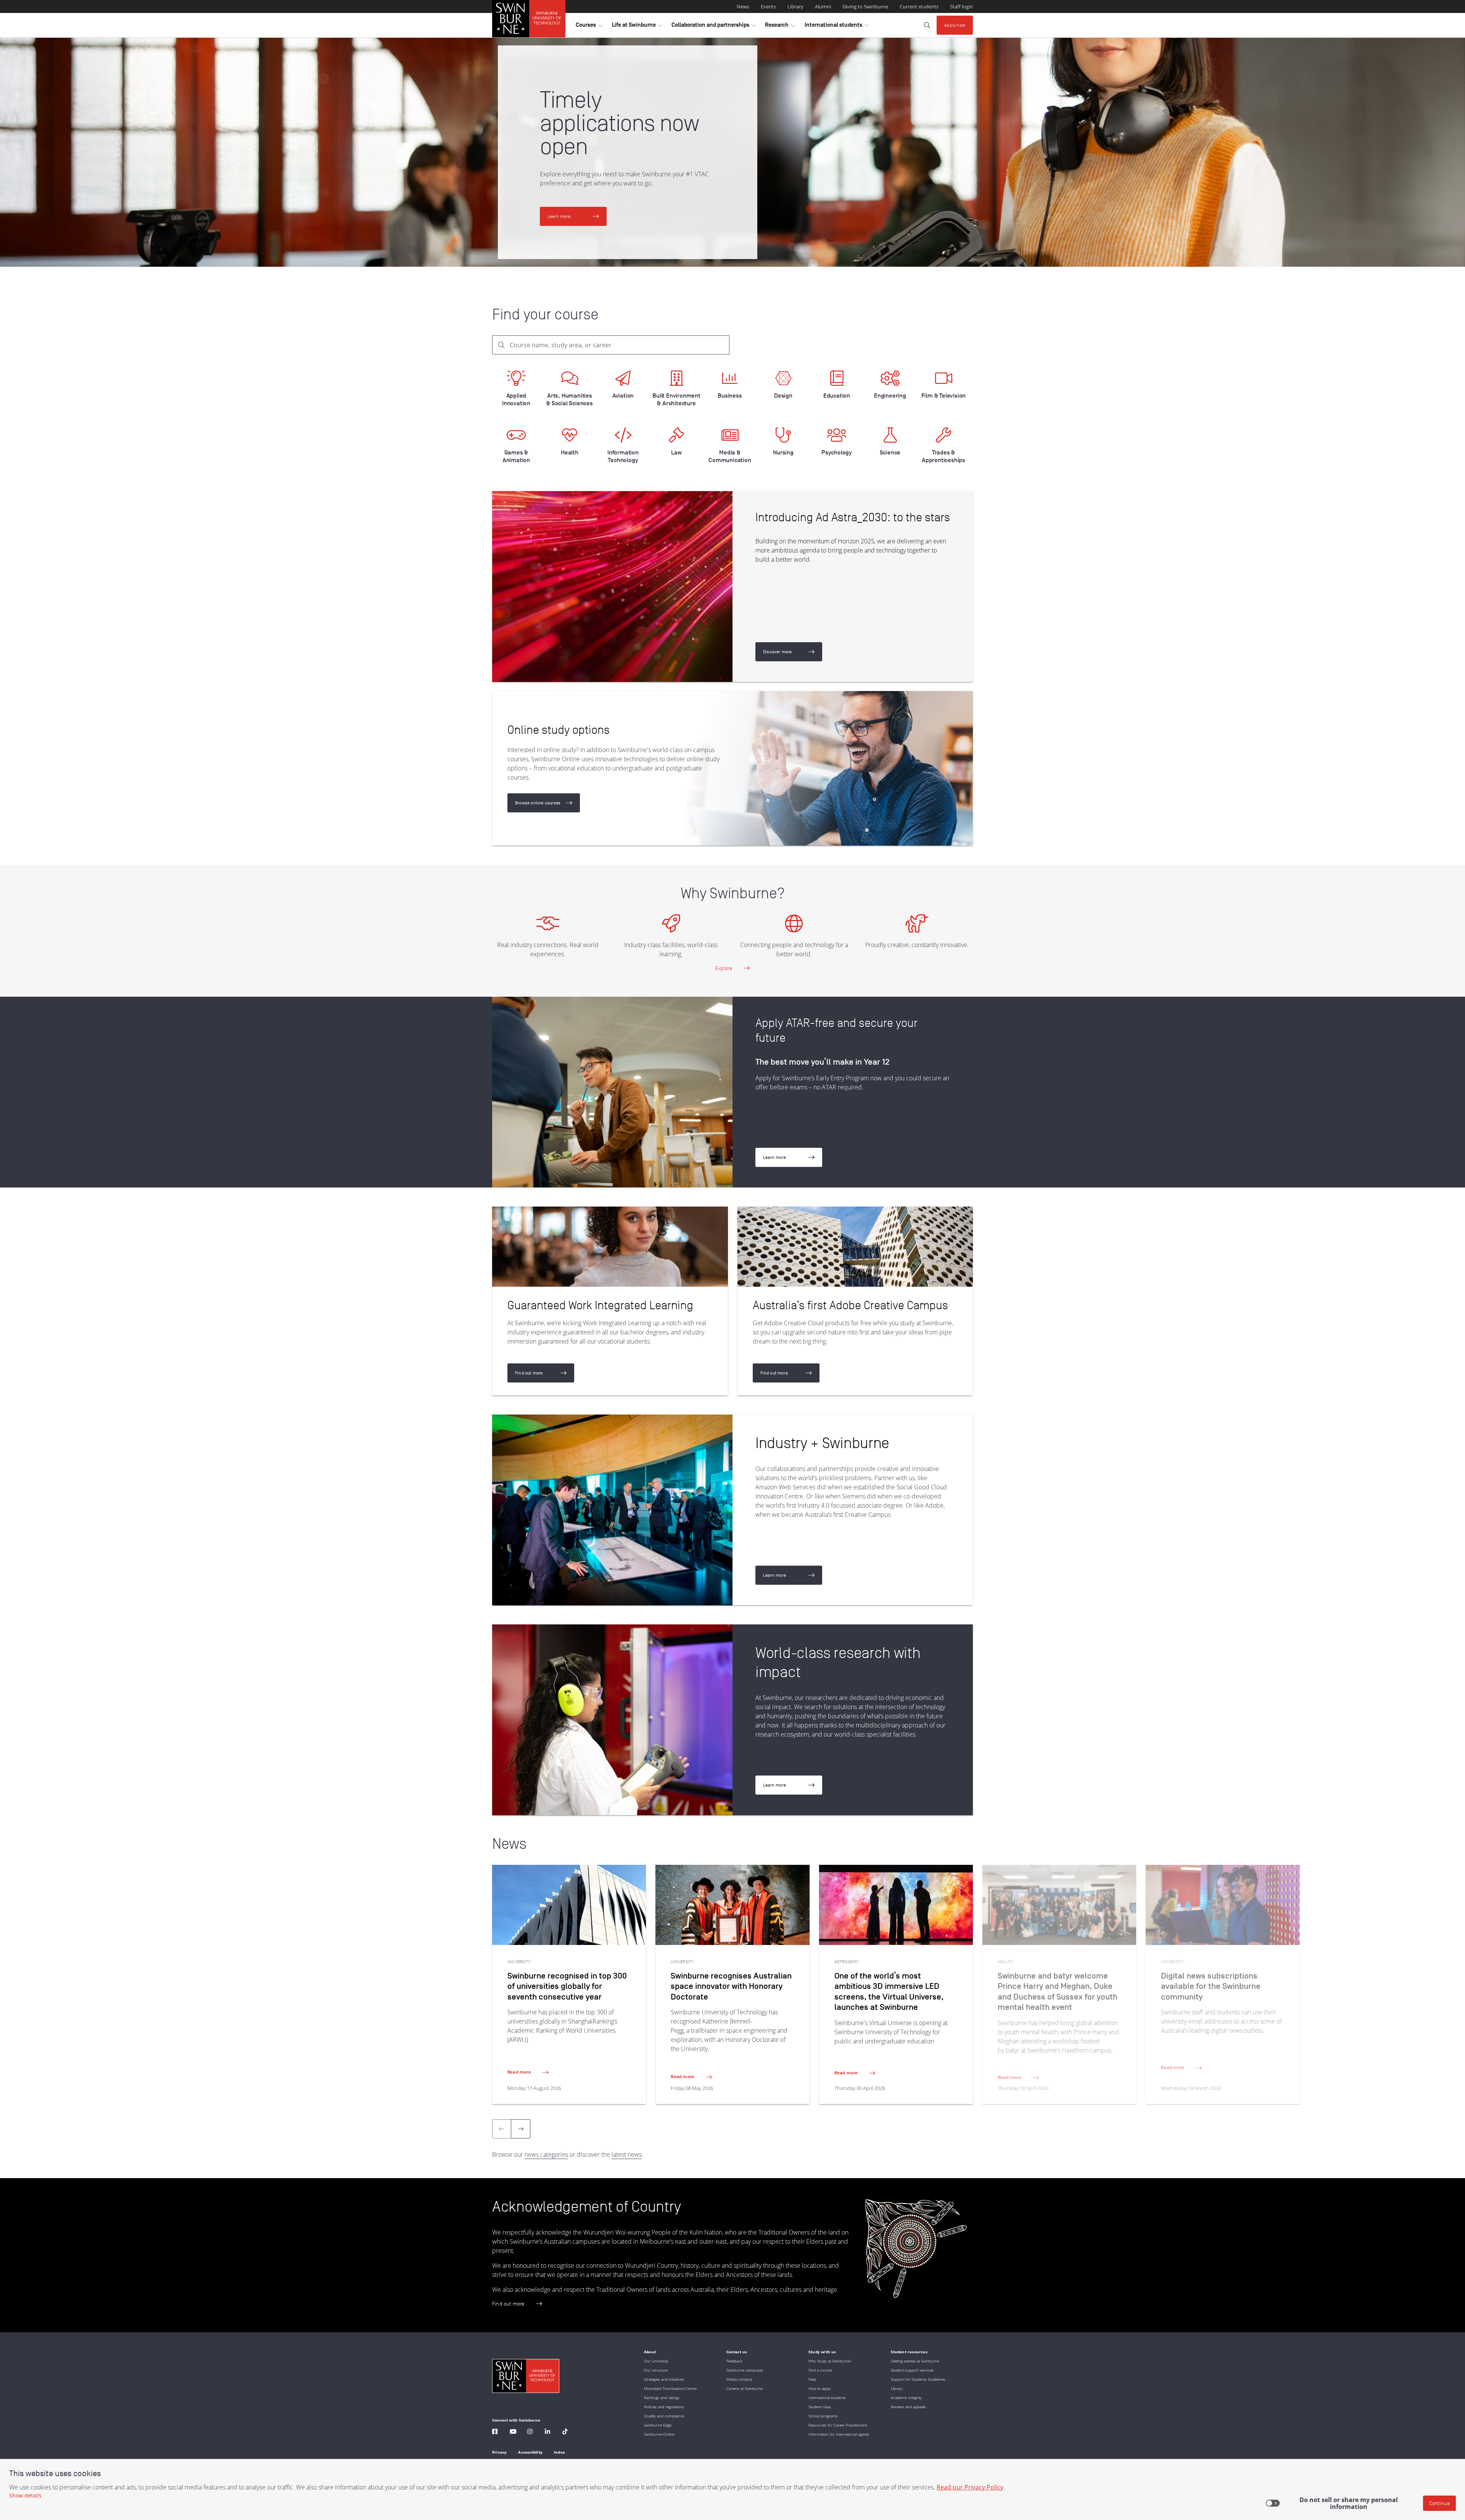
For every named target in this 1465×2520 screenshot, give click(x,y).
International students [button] (837, 27)
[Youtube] (513, 2432)
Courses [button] (589, 27)
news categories (546, 2154)
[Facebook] (495, 2432)
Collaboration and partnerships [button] (714, 27)
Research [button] (780, 27)
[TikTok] (565, 2432)
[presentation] (521, 2129)
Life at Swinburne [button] (637, 27)
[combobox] (611, 345)
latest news (627, 2154)
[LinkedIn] (547, 2432)
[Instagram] (530, 2432)
